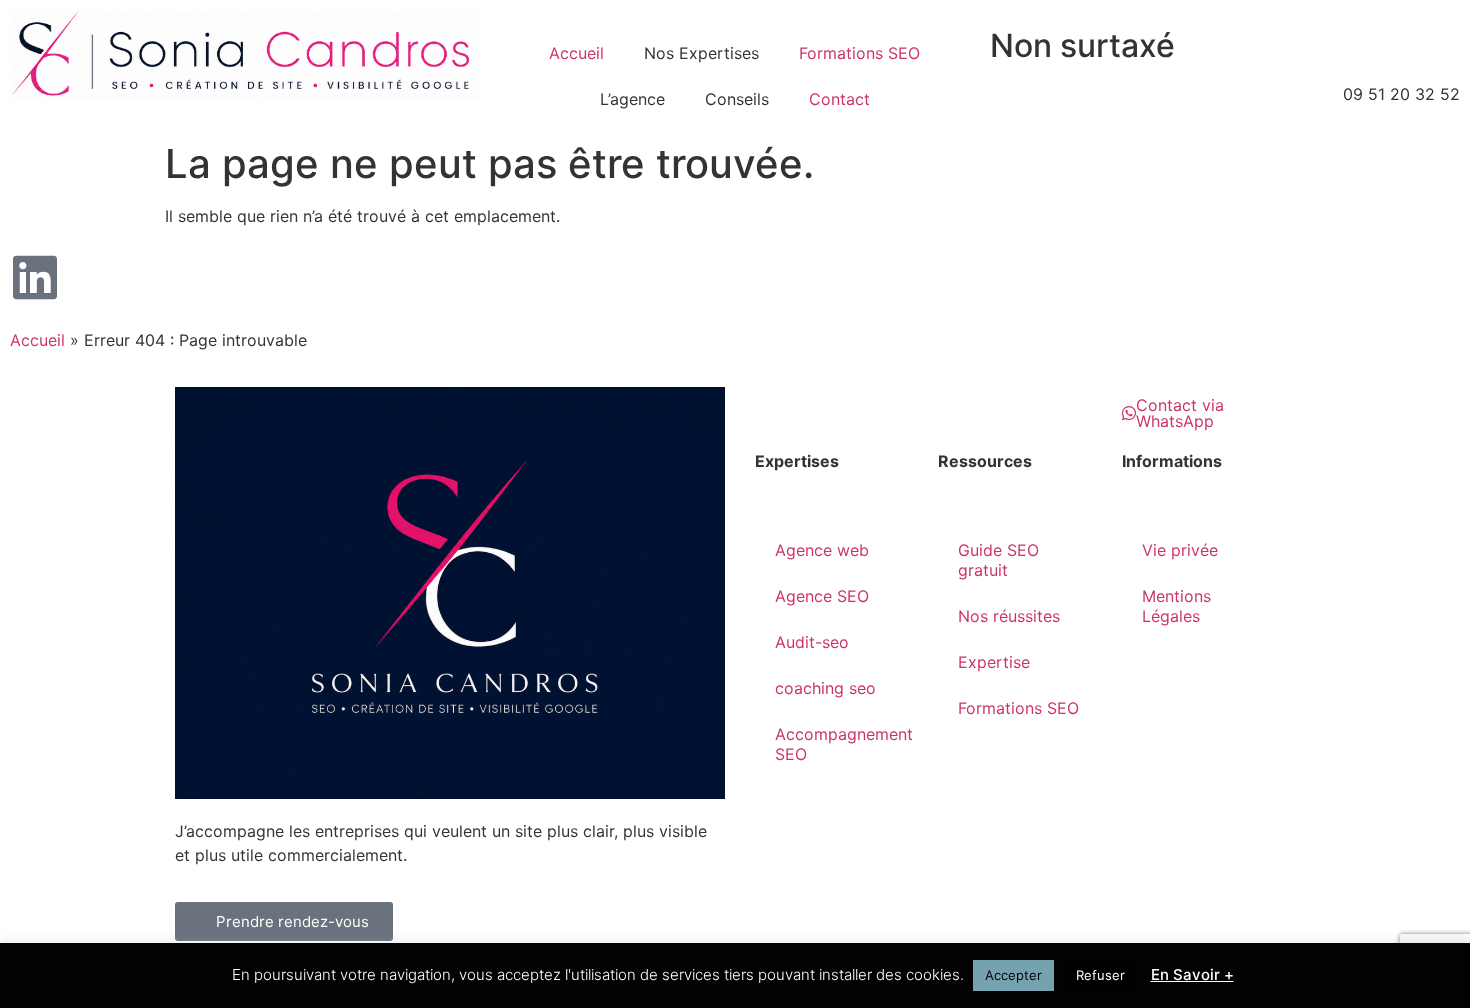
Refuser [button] (1100, 975)
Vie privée (1180, 550)
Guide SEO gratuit (998, 560)
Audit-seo (812, 642)
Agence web (822, 550)
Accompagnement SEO (844, 744)
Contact (839, 99)
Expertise (994, 662)
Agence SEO (822, 596)
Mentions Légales (1176, 606)
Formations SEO (859, 53)
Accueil (576, 53)
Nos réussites (1009, 616)
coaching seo (825, 688)
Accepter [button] (1013, 975)
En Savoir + (1192, 974)
